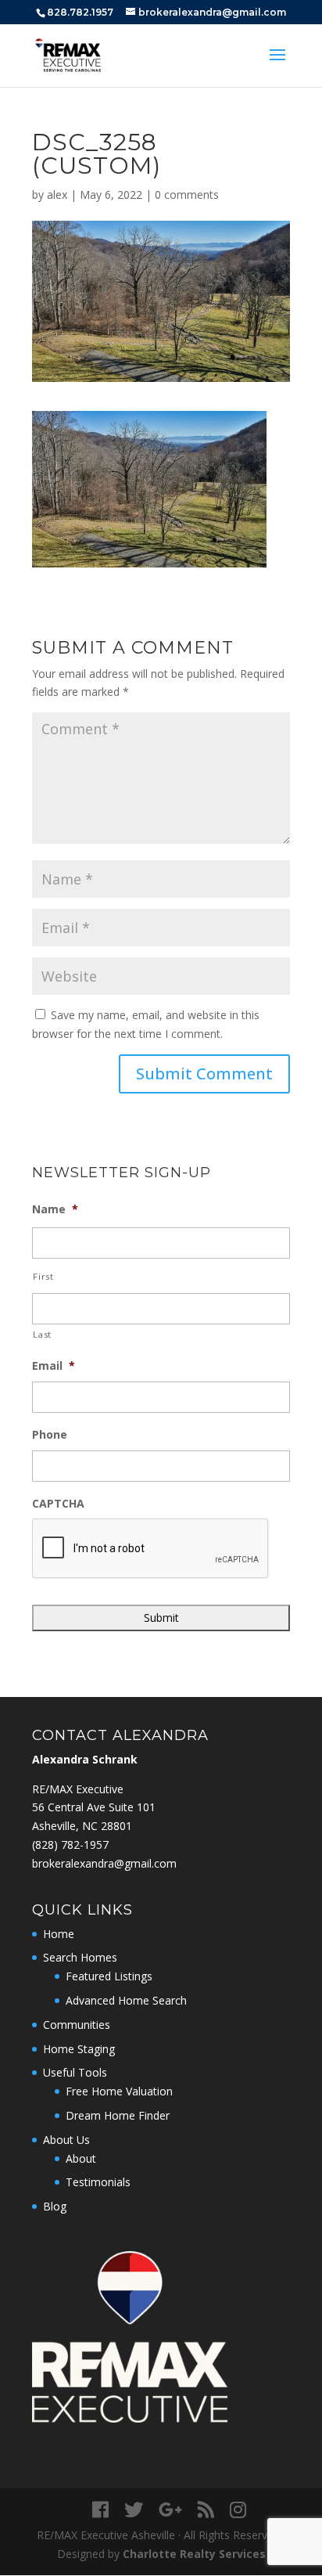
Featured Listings (109, 1976)
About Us (66, 2140)
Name (55, 1209)
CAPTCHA (58, 1504)
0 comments (187, 195)
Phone (50, 1435)
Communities (77, 2025)
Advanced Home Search (126, 2000)
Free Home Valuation (119, 2091)
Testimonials (98, 2182)
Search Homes (80, 1957)
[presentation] (151, 1549)
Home (59, 1934)
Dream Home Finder (118, 2115)
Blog (55, 2206)
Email (54, 1366)
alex (57, 195)
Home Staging (79, 2049)
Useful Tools (75, 2072)
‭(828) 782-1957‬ (70, 1845)
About (81, 2158)
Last (42, 1334)
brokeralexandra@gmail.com (104, 1863)
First (43, 1276)
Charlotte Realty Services (194, 2554)
